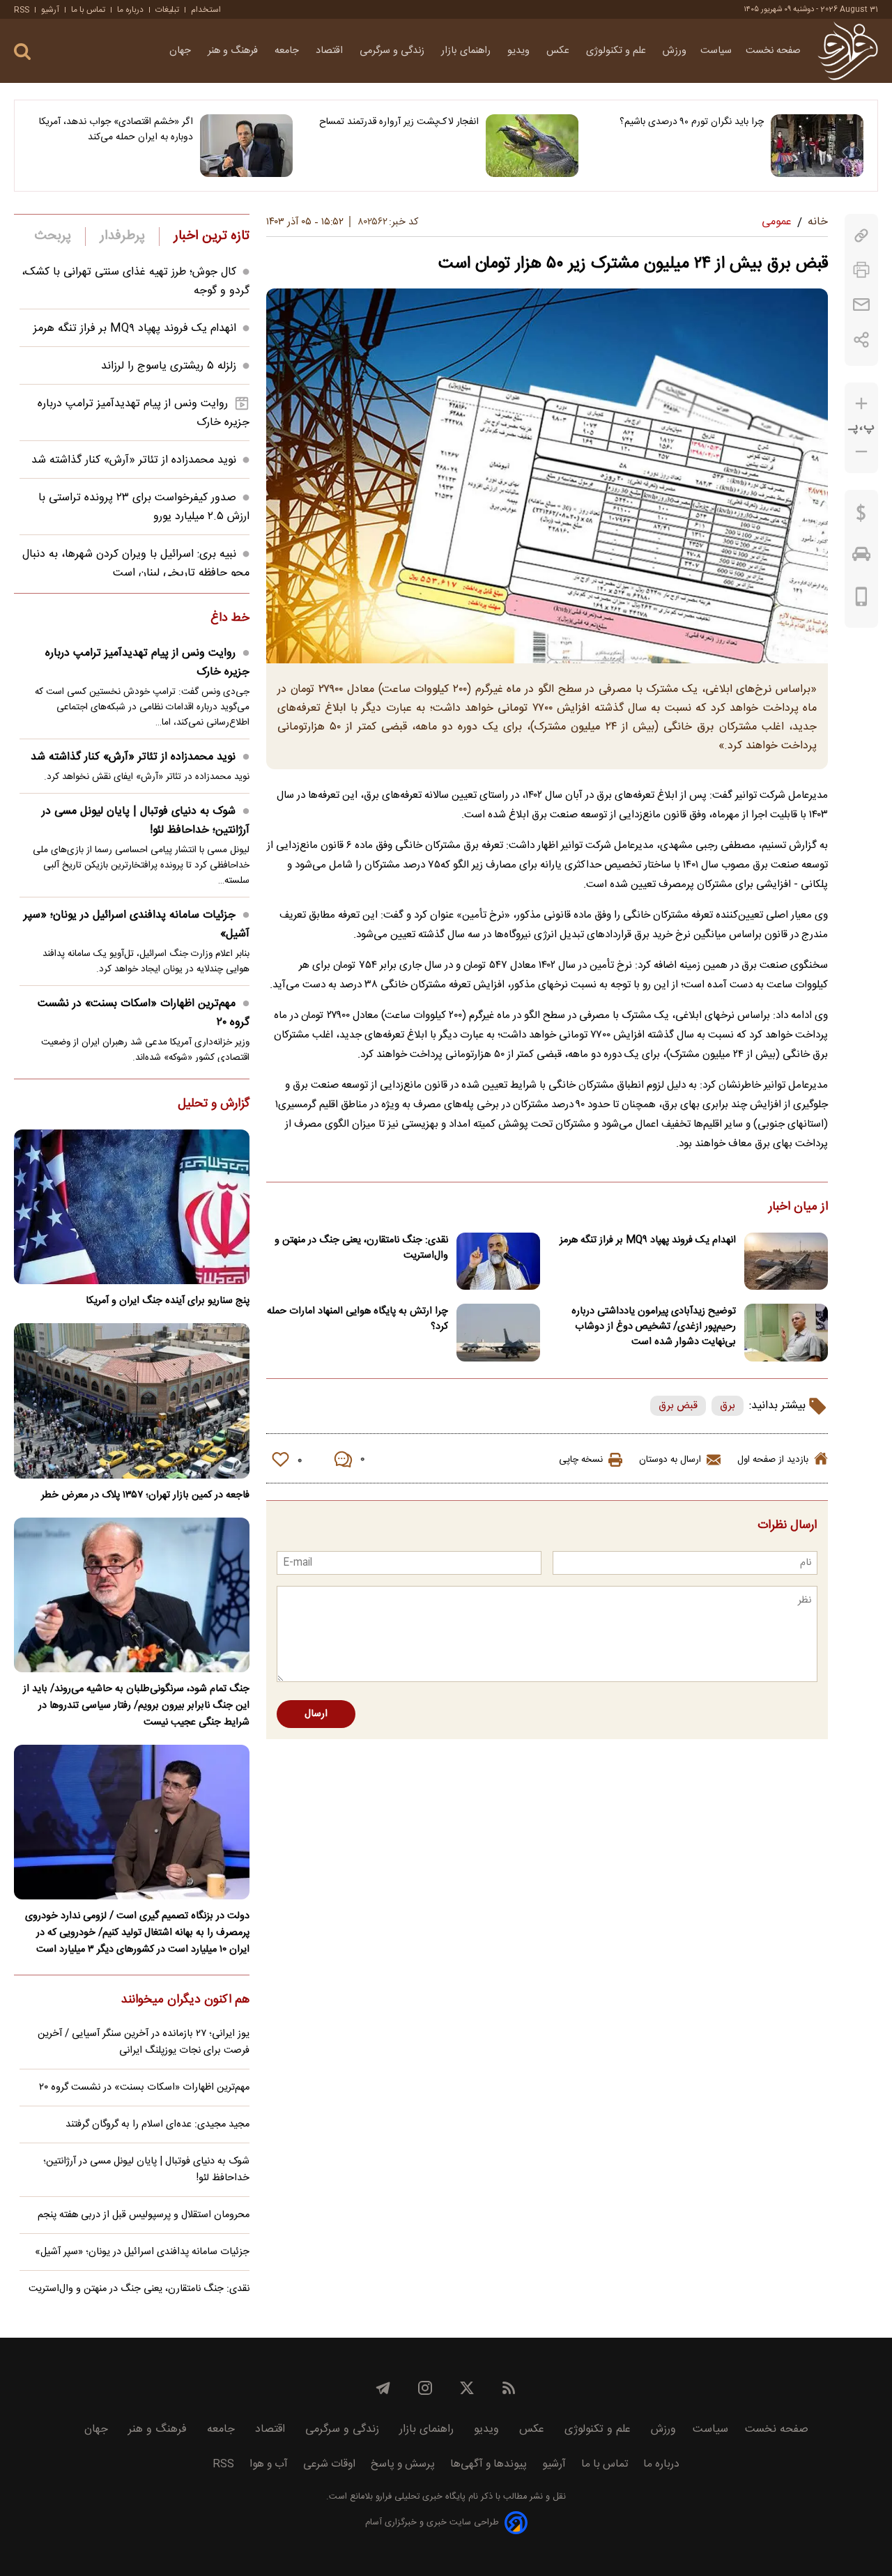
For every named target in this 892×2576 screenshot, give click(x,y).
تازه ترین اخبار (212, 236)
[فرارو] (848, 51)
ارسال (316, 1714)
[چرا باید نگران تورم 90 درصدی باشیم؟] (817, 146)
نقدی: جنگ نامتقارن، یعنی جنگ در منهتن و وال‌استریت (361, 1248)
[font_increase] (861, 404)
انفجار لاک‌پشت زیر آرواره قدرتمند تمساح (399, 122)
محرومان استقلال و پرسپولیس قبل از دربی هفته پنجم (144, 2215)
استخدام (206, 10)
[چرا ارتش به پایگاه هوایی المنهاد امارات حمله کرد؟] (498, 1333)
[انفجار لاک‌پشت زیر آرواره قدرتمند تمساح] (532, 146)
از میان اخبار (798, 1208)
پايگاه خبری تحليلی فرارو (419, 2497)
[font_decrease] (861, 452)
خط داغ (230, 619)
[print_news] (861, 270)
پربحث (53, 236)
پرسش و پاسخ (403, 2464)
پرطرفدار (122, 236)
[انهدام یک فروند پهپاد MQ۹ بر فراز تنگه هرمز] (786, 1262)
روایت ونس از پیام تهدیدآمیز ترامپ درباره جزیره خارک (147, 663)
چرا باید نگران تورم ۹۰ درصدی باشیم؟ (692, 122)
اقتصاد (331, 51)
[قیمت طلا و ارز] (861, 516)
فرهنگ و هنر (234, 51)
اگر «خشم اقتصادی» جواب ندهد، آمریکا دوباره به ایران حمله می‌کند (116, 130)
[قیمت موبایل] (862, 600)
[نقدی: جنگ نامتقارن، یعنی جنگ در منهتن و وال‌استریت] (498, 1262)
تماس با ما (88, 10)
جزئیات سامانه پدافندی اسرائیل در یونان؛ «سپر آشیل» (137, 925)
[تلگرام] (383, 2388)
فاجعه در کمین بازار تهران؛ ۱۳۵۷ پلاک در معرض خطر (145, 1495)
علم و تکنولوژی (617, 51)
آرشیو (50, 10)
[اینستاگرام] (425, 2388)
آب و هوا (269, 2464)
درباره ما (130, 10)
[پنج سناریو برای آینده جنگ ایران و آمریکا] (132, 1207)
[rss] (509, 2388)
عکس (559, 51)
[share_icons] (862, 340)
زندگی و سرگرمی (393, 51)
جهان (182, 51)
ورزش (675, 51)
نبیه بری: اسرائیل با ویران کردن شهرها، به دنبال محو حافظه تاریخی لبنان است (136, 564)
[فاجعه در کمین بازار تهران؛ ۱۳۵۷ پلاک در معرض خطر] (132, 1401)
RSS (22, 10)
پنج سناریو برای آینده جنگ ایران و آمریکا (168, 1301)
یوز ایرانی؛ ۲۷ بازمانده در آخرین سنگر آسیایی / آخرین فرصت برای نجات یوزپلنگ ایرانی (144, 2042)
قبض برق (678, 1406)
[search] (22, 52)
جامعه (288, 51)
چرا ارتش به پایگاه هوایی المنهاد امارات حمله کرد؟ (357, 1319)
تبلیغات (167, 10)
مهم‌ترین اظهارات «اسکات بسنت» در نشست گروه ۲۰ (144, 1013)
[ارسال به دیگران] (861, 305)
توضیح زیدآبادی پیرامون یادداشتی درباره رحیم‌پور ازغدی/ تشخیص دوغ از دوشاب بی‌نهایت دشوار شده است (654, 1327)
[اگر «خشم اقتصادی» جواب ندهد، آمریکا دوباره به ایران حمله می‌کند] (246, 146)
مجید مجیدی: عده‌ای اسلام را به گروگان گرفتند (157, 2124)
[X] (467, 2388)
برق (728, 1406)
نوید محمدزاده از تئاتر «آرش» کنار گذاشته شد (134, 460)
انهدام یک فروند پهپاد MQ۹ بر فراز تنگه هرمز (648, 1240)
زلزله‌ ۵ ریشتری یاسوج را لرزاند (169, 366)
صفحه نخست (773, 51)
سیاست (716, 51)
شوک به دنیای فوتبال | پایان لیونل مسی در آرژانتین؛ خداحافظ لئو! (146, 821)
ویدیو (520, 51)
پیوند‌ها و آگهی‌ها (489, 2464)
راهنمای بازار (467, 51)
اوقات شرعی (329, 2464)
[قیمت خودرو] (861, 557)
